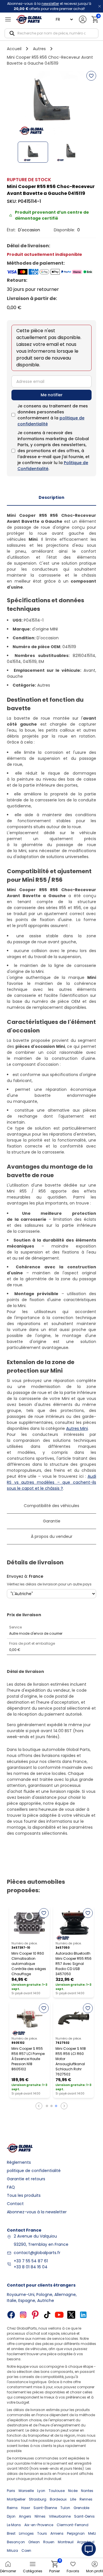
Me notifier (52, 395)
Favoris (73, 2571)
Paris (11, 2491)
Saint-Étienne (45, 2508)
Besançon (16, 2542)
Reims (12, 2508)
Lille (73, 2499)
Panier (55, 2567)
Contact (15, 2204)
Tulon (65, 2508)
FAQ (11, 2187)
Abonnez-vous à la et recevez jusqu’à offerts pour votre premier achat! (49, 6)
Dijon (11, 2516)
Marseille (26, 2491)
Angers (25, 2516)
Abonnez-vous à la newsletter (37, 2212)
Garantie (52, 1521)
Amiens (57, 2533)
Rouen (49, 2542)
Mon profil (95, 2571)
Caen (26, 2551)
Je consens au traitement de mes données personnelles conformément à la (53, 415)
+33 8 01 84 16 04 (31, 2267)
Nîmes (40, 2516)
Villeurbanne (60, 2516)
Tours (42, 2533)
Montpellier (16, 2499)
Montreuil (66, 2542)
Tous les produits (24, 2195)
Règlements (19, 2162)
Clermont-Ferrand (73, 2525)
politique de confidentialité (34, 2171)
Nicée (73, 2491)
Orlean (34, 2542)
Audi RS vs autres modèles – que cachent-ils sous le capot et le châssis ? (51, 1482)
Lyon (41, 2491)
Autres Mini (77, 1428)
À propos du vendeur (52, 1536)
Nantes (87, 2491)
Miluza (12, 2551)
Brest (11, 2533)
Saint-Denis (84, 2516)
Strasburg (38, 2499)
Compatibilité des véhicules (51, 1506)
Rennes (86, 2499)
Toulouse (57, 2491)
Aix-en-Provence (39, 2525)
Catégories (33, 2571)
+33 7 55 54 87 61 (31, 2261)
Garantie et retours (26, 2179)
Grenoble (81, 2508)
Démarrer (8, 2571)
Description (51, 497)
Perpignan (76, 2533)
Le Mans (14, 2525)
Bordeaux (58, 2499)
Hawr (26, 2508)
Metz (92, 2533)
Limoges (26, 2533)
